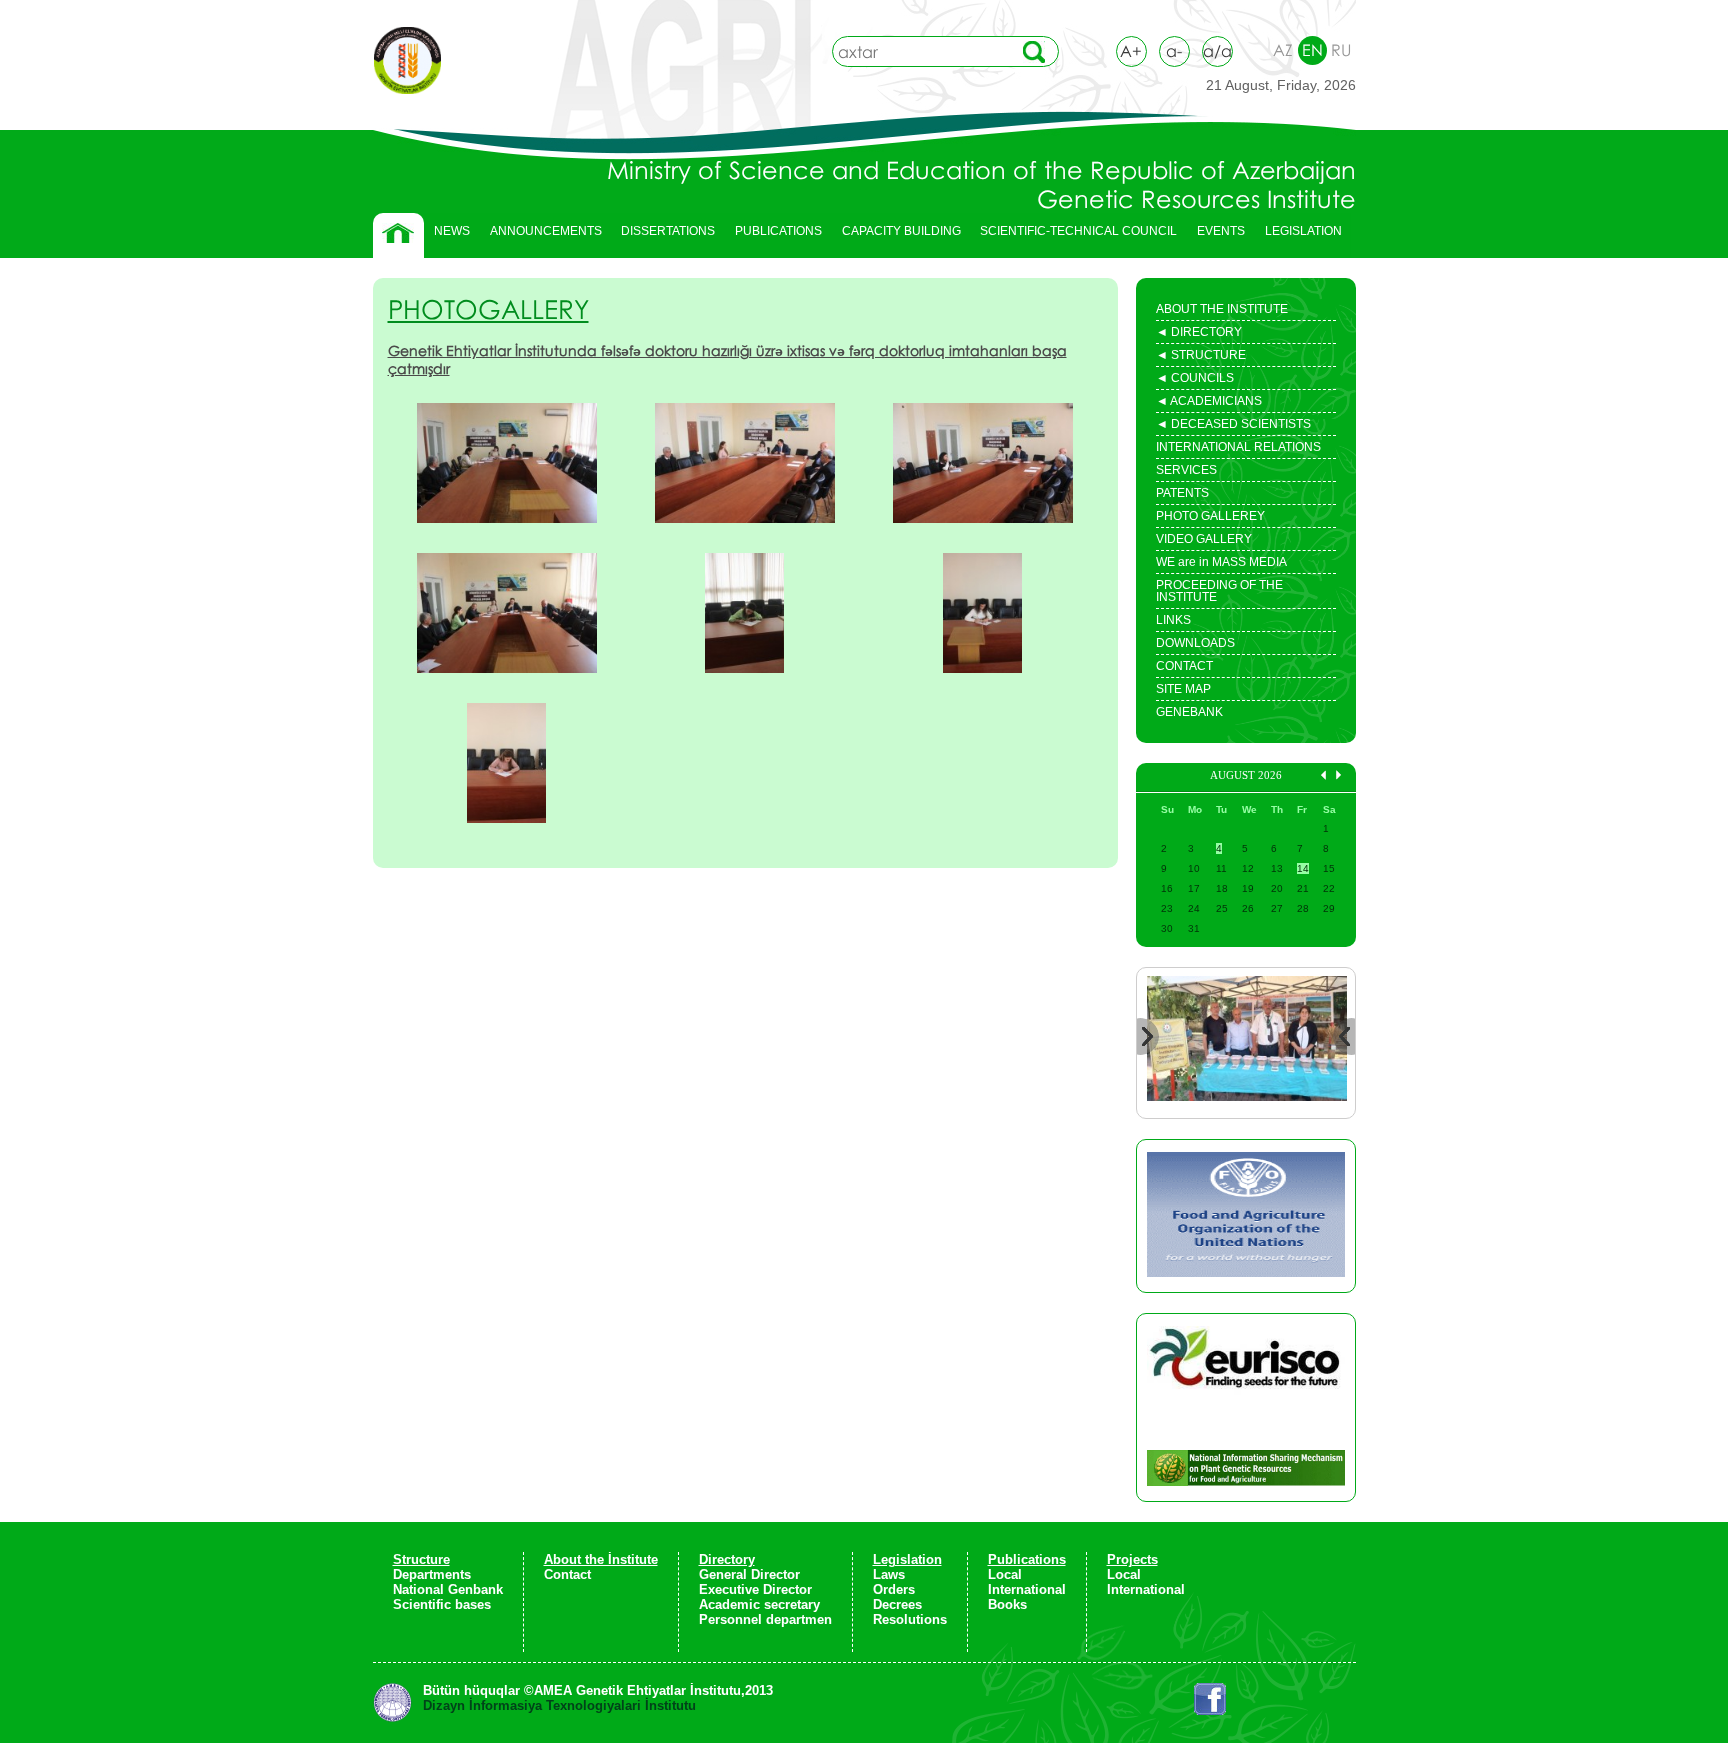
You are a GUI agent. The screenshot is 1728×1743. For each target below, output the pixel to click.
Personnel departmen (765, 1619)
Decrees (897, 1604)
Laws (889, 1574)
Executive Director (755, 1589)
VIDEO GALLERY (1204, 539)
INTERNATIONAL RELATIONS (1238, 447)
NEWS (452, 231)
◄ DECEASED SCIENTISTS (1233, 426)
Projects (1132, 1559)
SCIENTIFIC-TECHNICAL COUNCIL (1078, 231)
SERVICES (1186, 470)
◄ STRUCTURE (1201, 357)
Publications (1027, 1559)
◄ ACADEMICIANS (1209, 403)
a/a (1217, 51)
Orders (894, 1589)
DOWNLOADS (1195, 643)
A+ (1131, 51)
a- (1174, 51)
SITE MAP (1183, 689)
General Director (749, 1574)
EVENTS (1216, 236)
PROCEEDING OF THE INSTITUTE (1219, 591)
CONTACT (1184, 666)
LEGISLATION (1298, 236)
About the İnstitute (601, 1559)
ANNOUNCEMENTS (546, 231)
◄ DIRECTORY (1199, 334)
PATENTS (1182, 493)
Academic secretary (759, 1604)
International (1027, 1589)
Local (1005, 1574)
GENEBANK (1189, 712)
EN (1312, 50)
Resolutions (910, 1619)
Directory (727, 1559)
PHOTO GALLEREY (1210, 516)
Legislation (907, 1559)
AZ (1283, 50)
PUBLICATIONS (773, 236)
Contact (567, 1574)
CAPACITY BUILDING (896, 236)
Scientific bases (442, 1604)
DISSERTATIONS (663, 236)
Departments (432, 1574)
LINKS (1173, 620)
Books (1007, 1604)
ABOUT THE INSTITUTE (1222, 309)
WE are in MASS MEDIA (1221, 562)
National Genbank (448, 1589)
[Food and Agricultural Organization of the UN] (1246, 1216)
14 (1303, 868)
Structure (421, 1559)
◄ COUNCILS (1195, 380)
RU (1341, 50)
